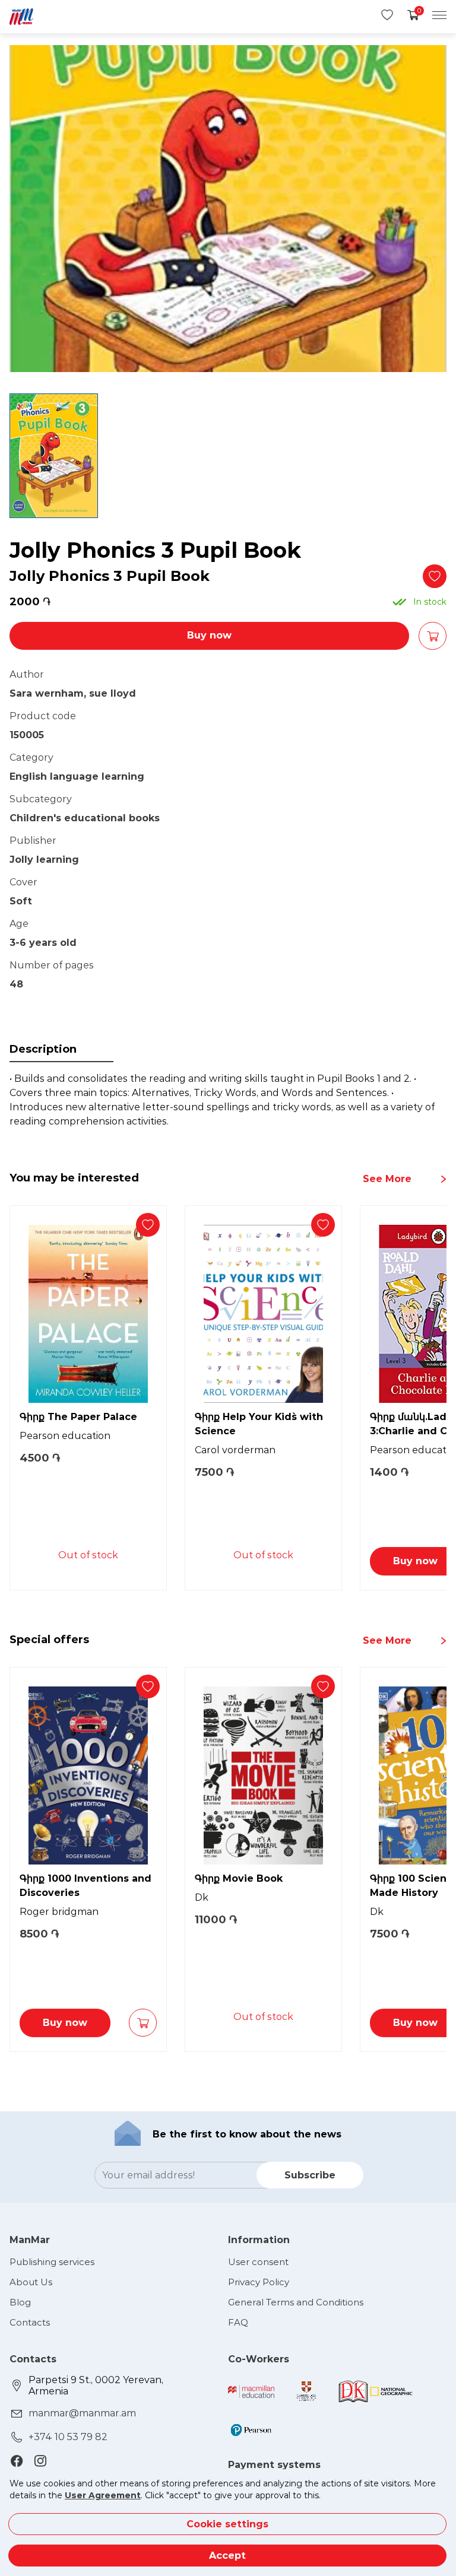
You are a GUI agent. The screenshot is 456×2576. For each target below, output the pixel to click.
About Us (31, 2282)
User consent (258, 2262)
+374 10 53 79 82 (68, 2437)
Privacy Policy (259, 2282)
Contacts (30, 2322)
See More (387, 1179)
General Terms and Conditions (296, 2302)
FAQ (238, 2322)
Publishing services (52, 2262)
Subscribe (310, 2175)
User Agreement (103, 2495)
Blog (20, 2302)
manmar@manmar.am (82, 2413)
